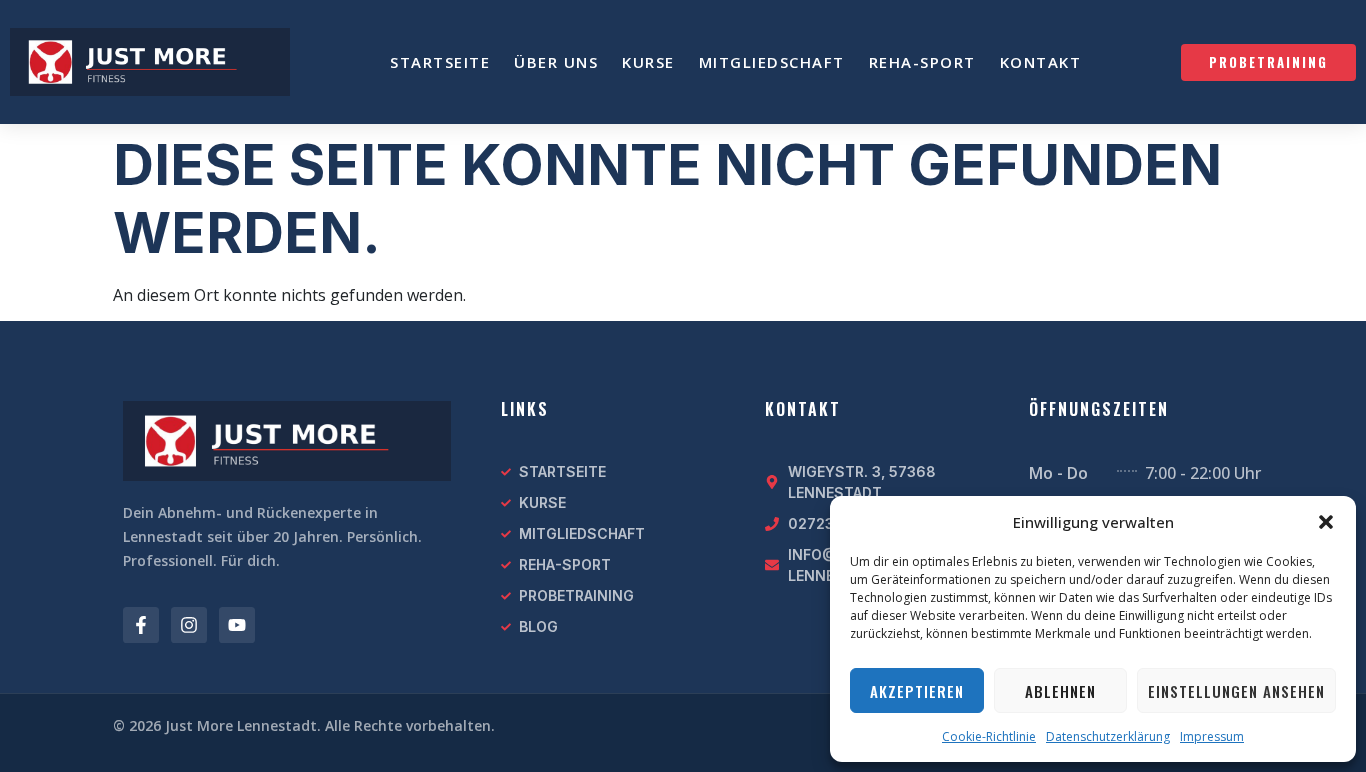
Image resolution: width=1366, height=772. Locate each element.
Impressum (1212, 736)
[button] (1326, 522)
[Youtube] (237, 625)
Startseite (440, 62)
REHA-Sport (922, 62)
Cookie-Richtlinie (989, 736)
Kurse (648, 62)
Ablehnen (1060, 691)
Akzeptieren (917, 691)
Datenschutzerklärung (1108, 736)
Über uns (556, 62)
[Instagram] (189, 625)
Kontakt (1041, 62)
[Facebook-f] (141, 625)
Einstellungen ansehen (1236, 691)
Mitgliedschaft (772, 62)
